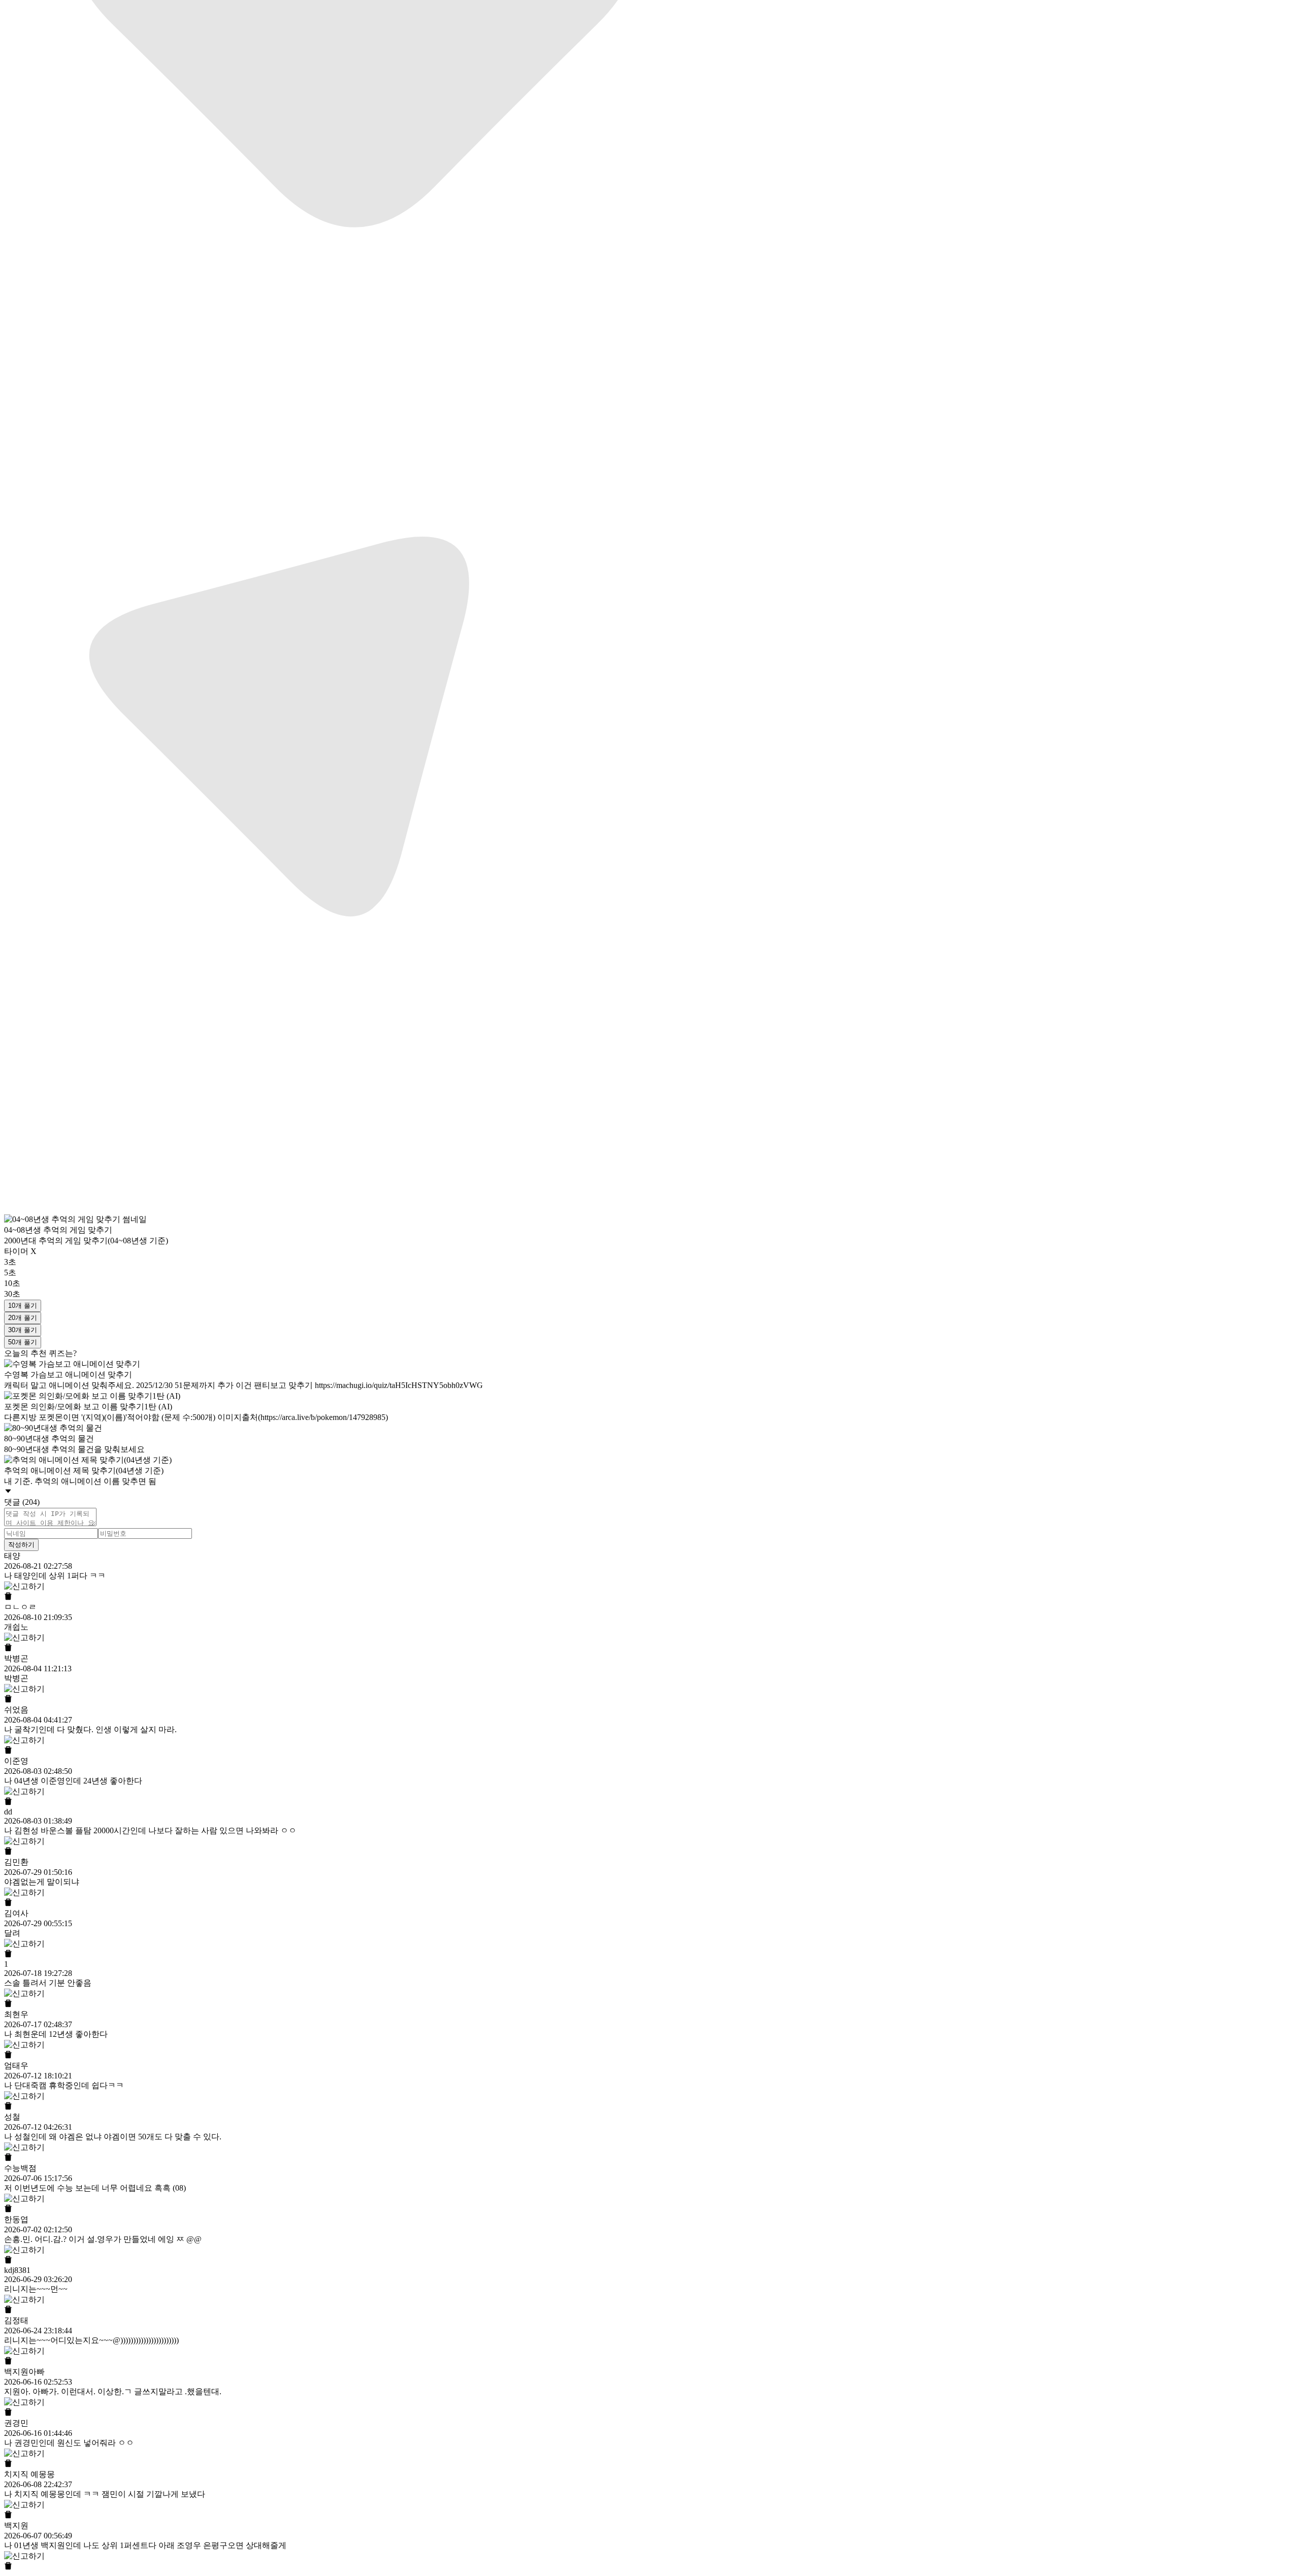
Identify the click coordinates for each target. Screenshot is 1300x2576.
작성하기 (21, 1545)
